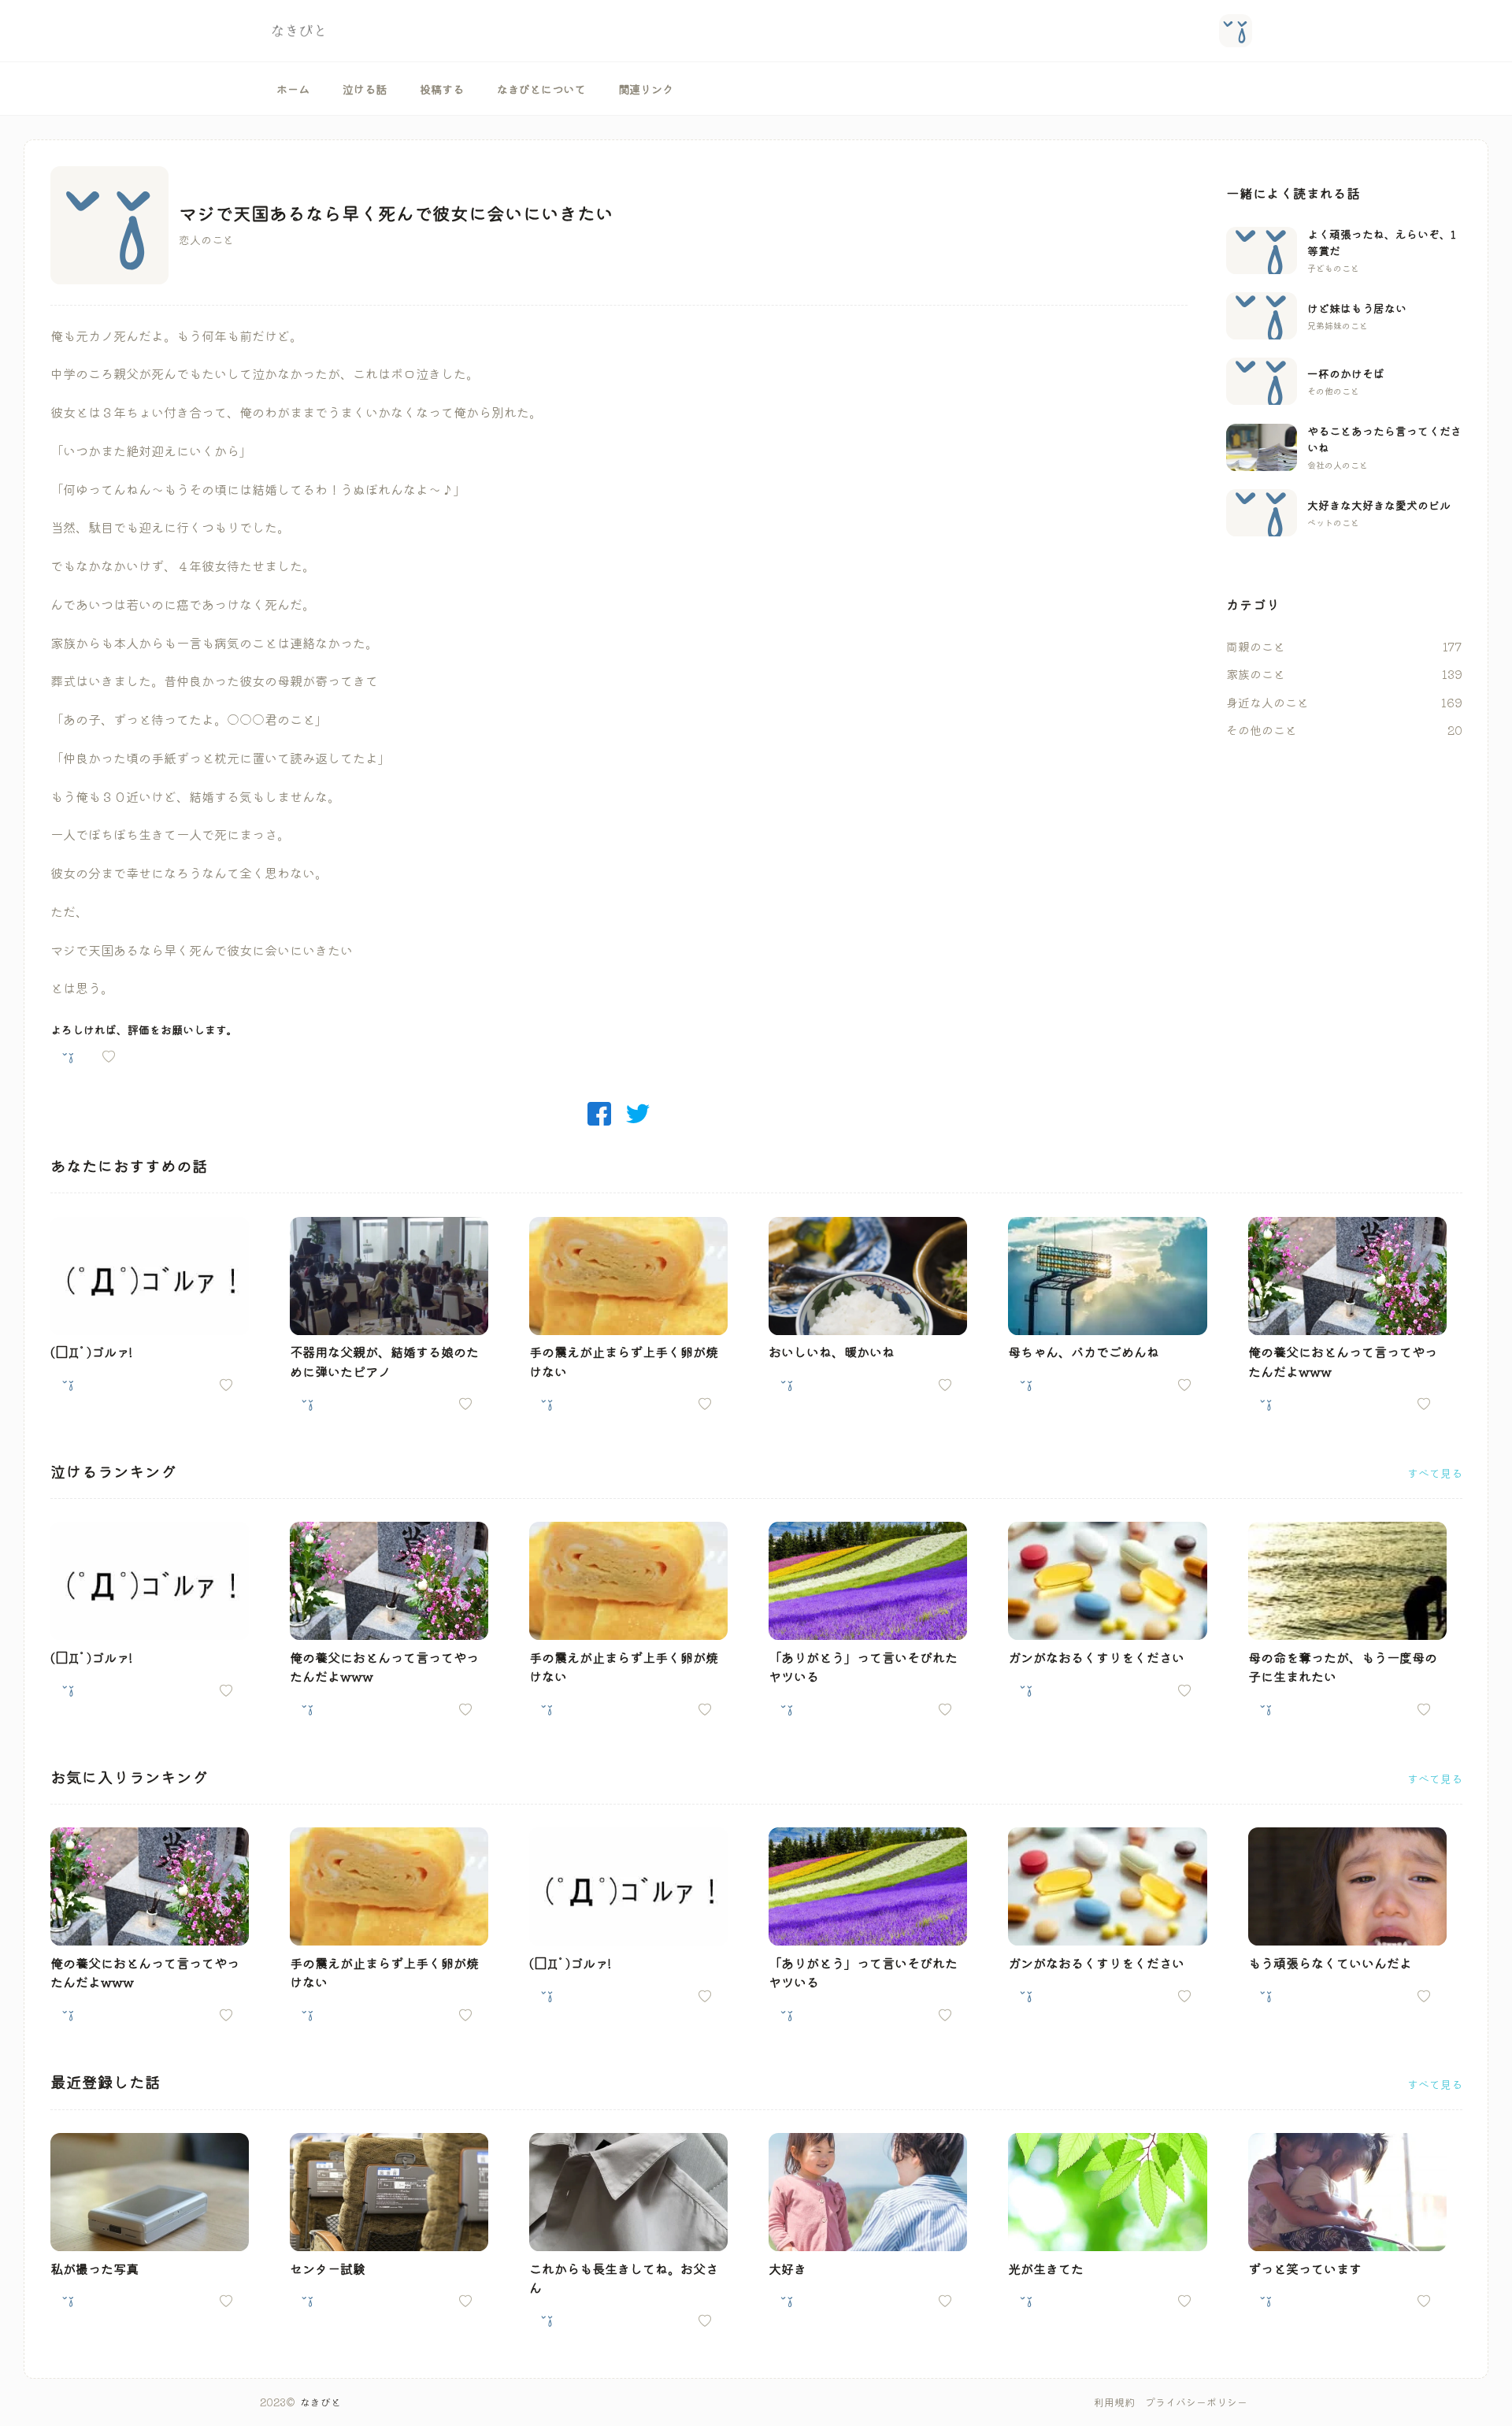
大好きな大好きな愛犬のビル (1379, 505)
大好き (787, 2268)
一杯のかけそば (1346, 373)
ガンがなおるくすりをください (1096, 1657)
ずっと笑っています (1305, 2268)
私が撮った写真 (94, 2268)
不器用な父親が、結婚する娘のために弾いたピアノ (384, 1361)
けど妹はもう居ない (1357, 308)
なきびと (321, 2402)
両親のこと (1256, 646)
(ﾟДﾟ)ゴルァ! (91, 1352)
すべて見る (1435, 1473)
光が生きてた (1046, 2268)
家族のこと (1256, 674)
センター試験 (328, 2268)
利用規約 (1114, 2402)
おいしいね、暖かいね (832, 1352)
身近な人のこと (1267, 702)
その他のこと (1262, 730)
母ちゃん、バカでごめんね (1084, 1352)
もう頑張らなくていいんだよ (1330, 1963)
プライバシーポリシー (1196, 2402)
